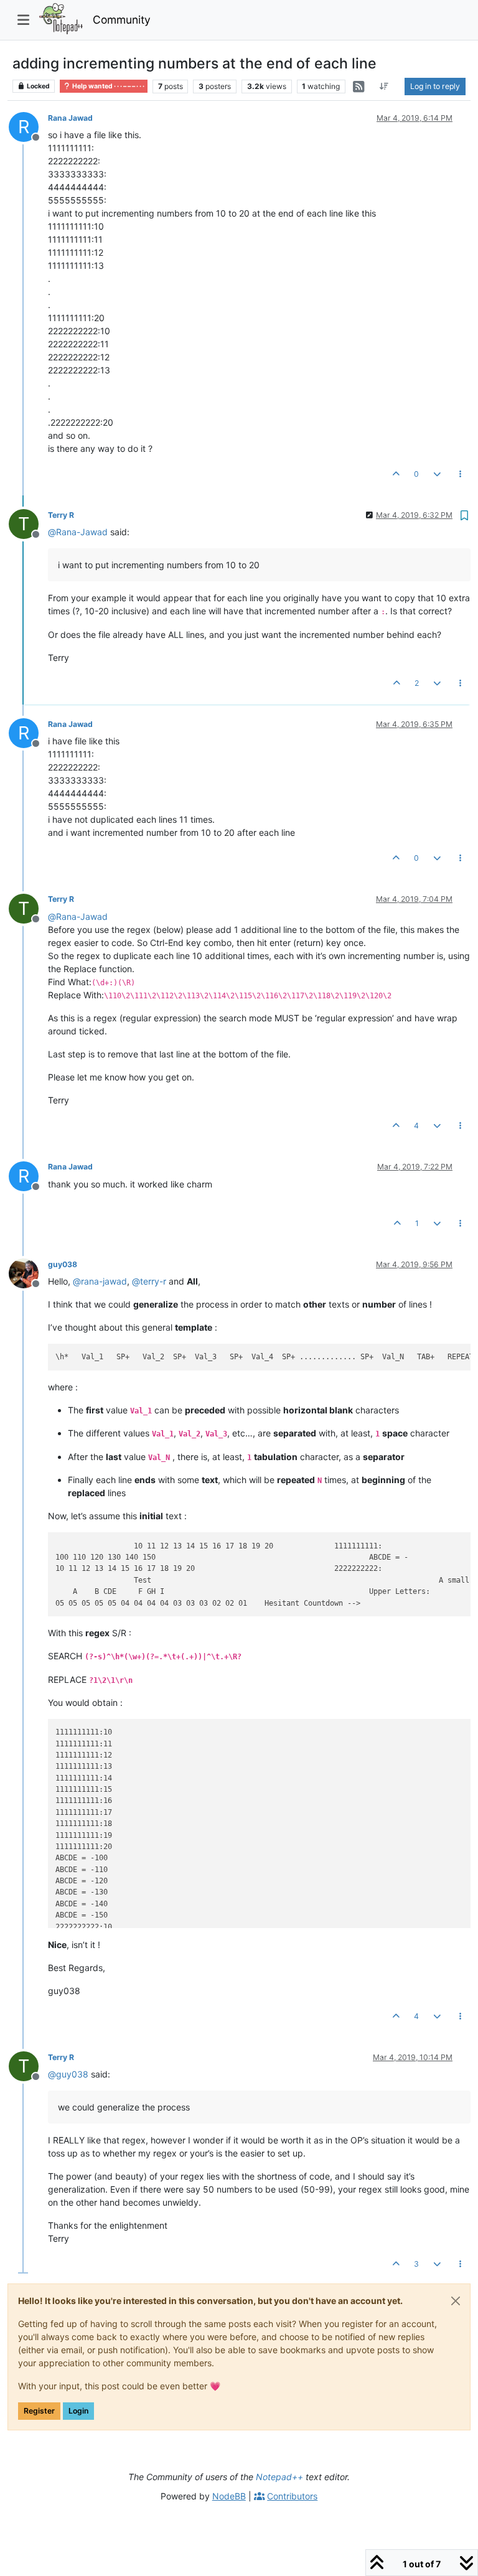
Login (78, 2411)
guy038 (63, 1264)
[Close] (456, 2301)
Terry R (61, 515)
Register (39, 2411)
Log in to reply (435, 86)
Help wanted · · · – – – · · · (108, 86)
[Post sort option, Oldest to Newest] (384, 87)
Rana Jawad (70, 118)
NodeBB (229, 2496)
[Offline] (28, 1272)
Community (122, 20)
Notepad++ (279, 2477)
